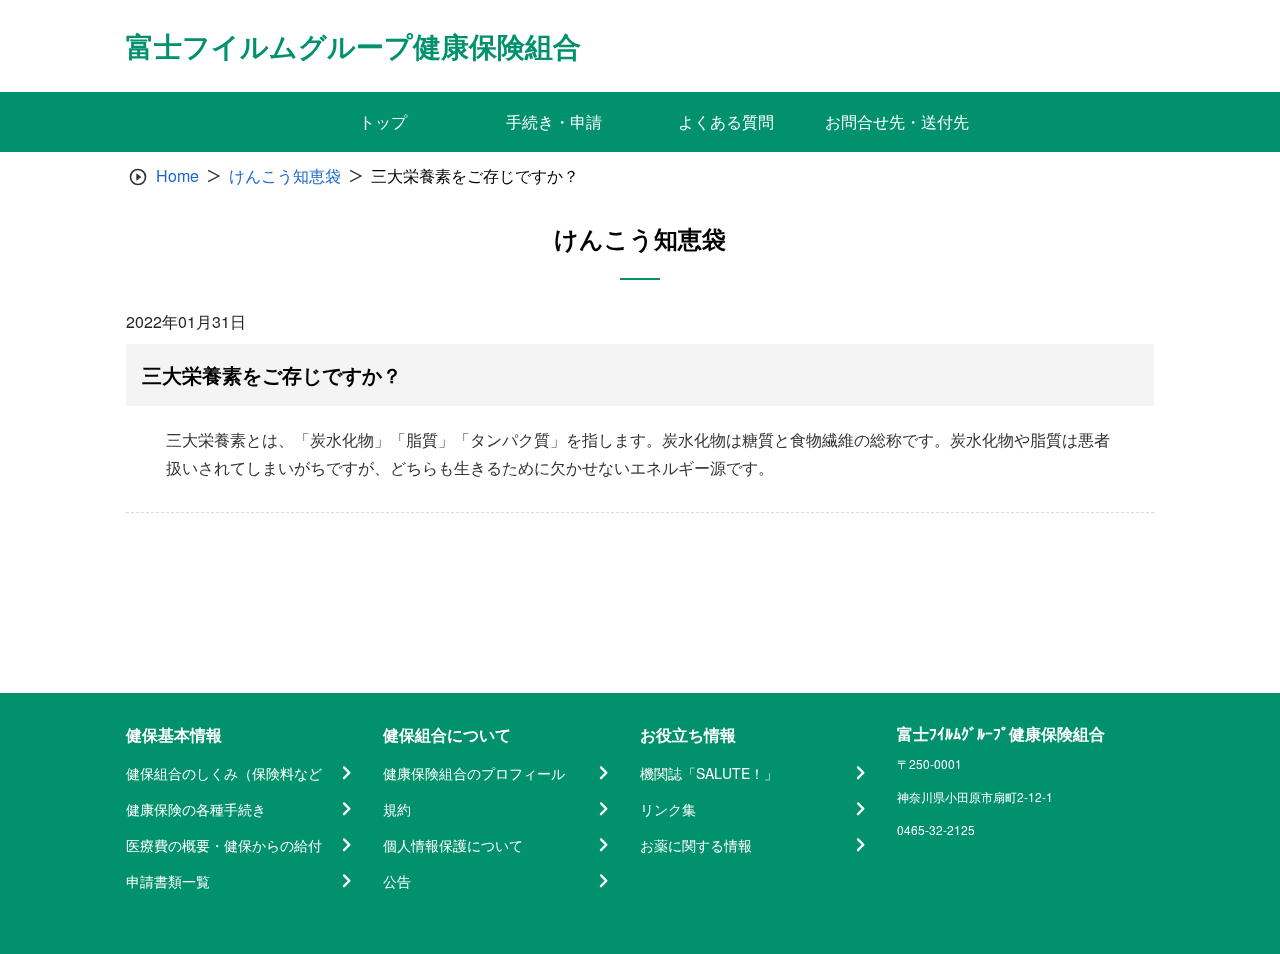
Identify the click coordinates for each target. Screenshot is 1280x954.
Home (177, 175)
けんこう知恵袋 (285, 175)
